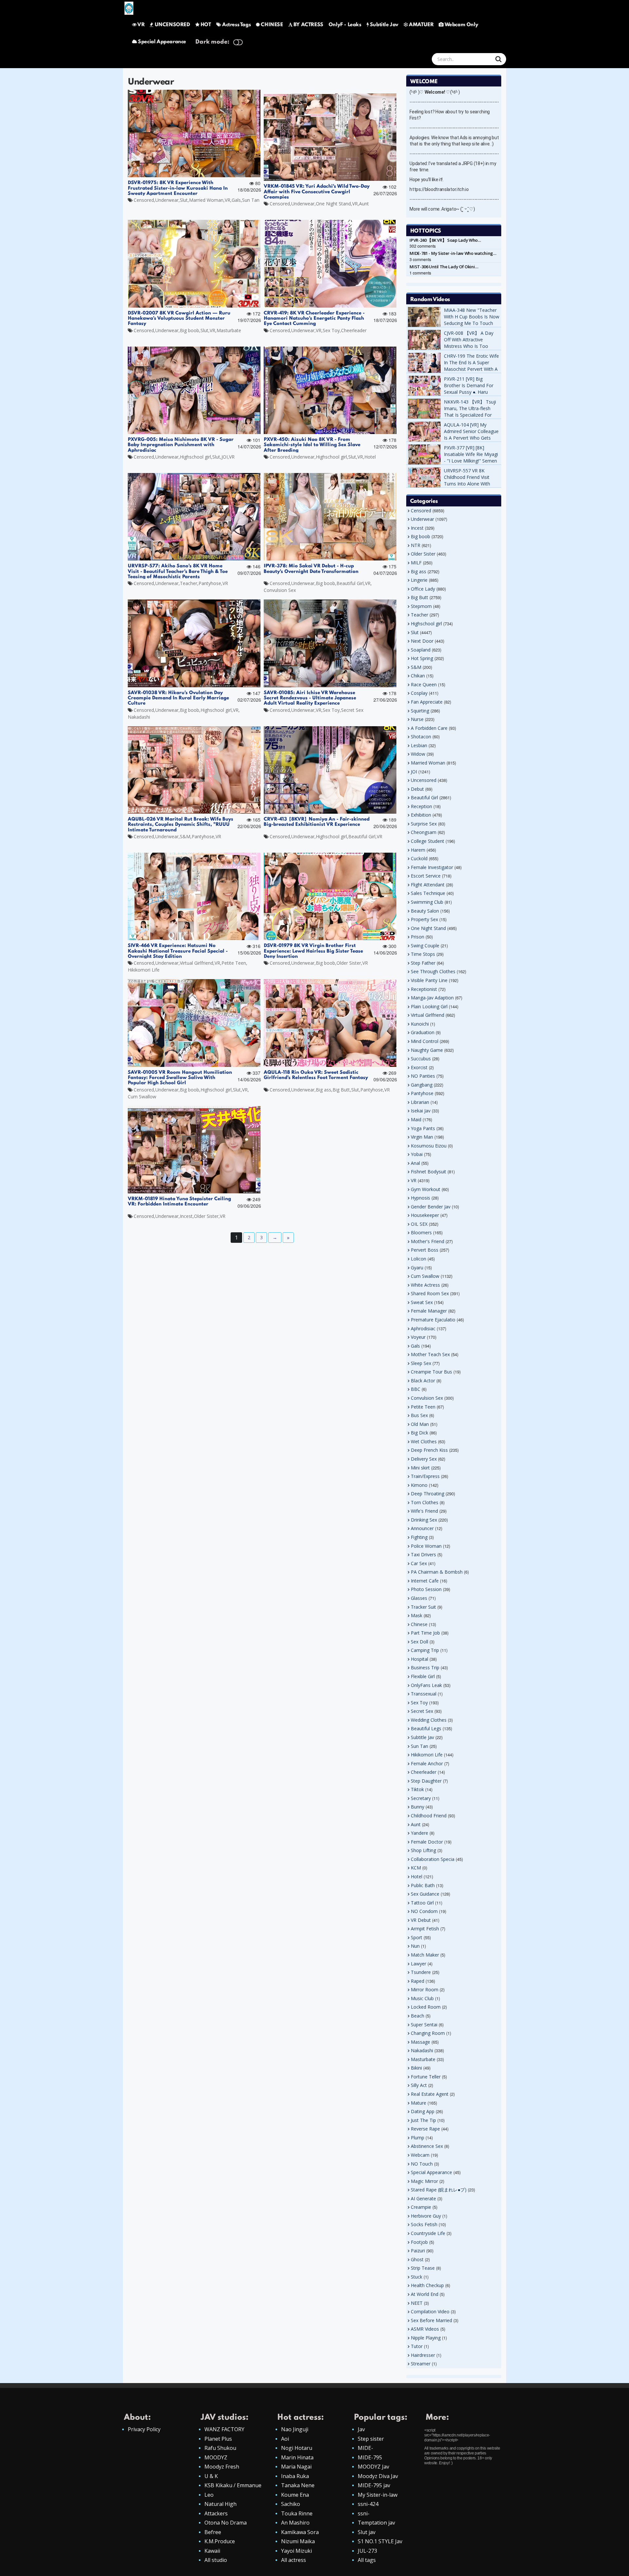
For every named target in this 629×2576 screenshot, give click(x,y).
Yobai (417, 1154)
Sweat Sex (422, 1302)
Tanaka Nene (298, 2485)
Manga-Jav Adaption (432, 998)
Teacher (189, 583)
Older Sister (349, 963)
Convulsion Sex (280, 590)
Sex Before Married (431, 2320)
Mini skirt (420, 1468)
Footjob (419, 2242)
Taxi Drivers (423, 1554)
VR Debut (421, 1920)
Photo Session (426, 1589)
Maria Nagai (296, 2467)
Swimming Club (427, 902)
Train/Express (425, 1476)
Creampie (421, 2207)
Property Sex (424, 919)
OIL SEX (419, 1224)
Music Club (422, 1998)
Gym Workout (426, 1189)
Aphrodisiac (423, 1328)
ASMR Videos (425, 2329)
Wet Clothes (424, 1441)
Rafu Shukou (220, 2448)
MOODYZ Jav (373, 2467)
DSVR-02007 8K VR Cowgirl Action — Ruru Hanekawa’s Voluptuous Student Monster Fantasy (179, 319)
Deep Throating (428, 1494)
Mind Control (425, 1041)
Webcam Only (461, 25)
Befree (213, 2532)
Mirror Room (425, 1989)
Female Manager (429, 1311)
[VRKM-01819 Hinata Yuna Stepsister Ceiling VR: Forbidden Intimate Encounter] (194, 1150)
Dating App (423, 2111)
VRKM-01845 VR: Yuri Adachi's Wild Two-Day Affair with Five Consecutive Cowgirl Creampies (317, 192)
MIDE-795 (370, 2457)
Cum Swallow (142, 1097)
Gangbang (422, 1085)
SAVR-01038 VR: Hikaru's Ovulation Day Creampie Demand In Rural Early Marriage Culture (178, 698)
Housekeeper (425, 1215)
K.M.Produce (220, 2541)
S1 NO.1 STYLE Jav (380, 2541)
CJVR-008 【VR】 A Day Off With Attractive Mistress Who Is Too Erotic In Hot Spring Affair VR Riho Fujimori (471, 346)
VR (141, 25)
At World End (425, 2294)
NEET (417, 2303)
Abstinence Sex (427, 2146)
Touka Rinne (297, 2513)
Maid (416, 1119)
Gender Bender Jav (431, 1207)
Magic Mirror (424, 2181)
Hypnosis (420, 1198)
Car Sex (419, 1563)
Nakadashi (139, 717)
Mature (419, 2103)
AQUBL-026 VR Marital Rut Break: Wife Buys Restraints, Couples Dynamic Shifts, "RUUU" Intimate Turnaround (181, 825)
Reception (421, 806)
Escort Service (426, 876)
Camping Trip (425, 1650)
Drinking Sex (424, 1520)
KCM (416, 1868)
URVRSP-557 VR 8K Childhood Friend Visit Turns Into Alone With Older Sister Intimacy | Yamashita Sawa (468, 484)
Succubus (421, 1059)
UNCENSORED (172, 25)
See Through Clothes (433, 971)
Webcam (420, 2155)
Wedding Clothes (429, 1720)
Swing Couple (425, 946)
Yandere (419, 1833)
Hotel (370, 457)
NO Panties (423, 1076)
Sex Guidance (425, 1894)
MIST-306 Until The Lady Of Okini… (444, 267)
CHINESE (272, 25)
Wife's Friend (424, 1511)
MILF (416, 563)
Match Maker (425, 1955)
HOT (206, 25)
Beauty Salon (425, 911)
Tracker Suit (423, 1607)
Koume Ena (295, 2495)
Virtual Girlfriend (197, 963)
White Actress (425, 1285)
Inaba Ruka (295, 2476)
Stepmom (421, 606)
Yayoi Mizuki (296, 2551)
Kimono (419, 1485)
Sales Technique (428, 893)
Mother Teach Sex (430, 1354)
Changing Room (428, 2033)
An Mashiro (295, 2523)
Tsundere (421, 1972)
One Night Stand (333, 204)
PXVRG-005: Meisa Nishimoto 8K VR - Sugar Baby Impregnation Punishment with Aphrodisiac (181, 445)
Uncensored (424, 780)
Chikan (418, 676)
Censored (144, 200)
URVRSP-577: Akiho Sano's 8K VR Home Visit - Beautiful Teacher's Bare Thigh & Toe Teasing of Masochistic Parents (178, 571)
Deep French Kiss (429, 1450)
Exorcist (419, 1067)
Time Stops (423, 954)
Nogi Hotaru (297, 2448)
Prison (418, 937)
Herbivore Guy (426, 2216)
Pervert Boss (425, 1250)
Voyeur (418, 1337)
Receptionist (424, 989)
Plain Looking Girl (429, 1006)
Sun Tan (251, 200)
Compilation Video (430, 2311)
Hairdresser (423, 2355)
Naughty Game (427, 1050)
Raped (418, 1981)
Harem (418, 850)
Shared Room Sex (430, 1293)
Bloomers (421, 1232)
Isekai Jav (421, 1111)
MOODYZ (216, 2457)
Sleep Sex (421, 1363)
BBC (416, 1389)
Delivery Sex (424, 1459)
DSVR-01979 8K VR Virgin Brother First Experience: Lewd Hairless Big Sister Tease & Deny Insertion (316, 951)
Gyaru (417, 1268)
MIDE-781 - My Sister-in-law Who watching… (453, 253)
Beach (418, 2016)
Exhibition (421, 815)
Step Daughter (426, 1781)
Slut (184, 200)
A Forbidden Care (429, 728)
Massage (420, 2042)
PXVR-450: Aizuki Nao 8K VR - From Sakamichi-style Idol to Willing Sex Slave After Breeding (312, 445)
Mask (417, 1615)
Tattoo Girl (422, 1903)
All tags (367, 2560)
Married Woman (206, 200)
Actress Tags (236, 25)
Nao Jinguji (295, 2429)
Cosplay (419, 693)
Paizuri (418, 2251)
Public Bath (423, 1885)
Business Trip (425, 1667)
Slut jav (367, 2532)
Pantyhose (210, 583)
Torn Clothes (425, 1502)
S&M (185, 836)
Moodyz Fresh (222, 2467)
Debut (417, 789)
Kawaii (212, 2551)
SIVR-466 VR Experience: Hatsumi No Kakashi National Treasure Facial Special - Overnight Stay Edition (178, 951)
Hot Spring (422, 658)
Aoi (285, 2439)
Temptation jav (376, 2523)
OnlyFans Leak (426, 1685)
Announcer (422, 1528)
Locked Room (426, 2007)
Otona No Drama (226, 2523)
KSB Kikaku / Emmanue (233, 2485)
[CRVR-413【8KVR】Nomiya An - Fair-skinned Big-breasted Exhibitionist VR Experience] (330, 770)
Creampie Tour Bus (431, 1372)
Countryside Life (428, 2233)
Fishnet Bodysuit (429, 1172)
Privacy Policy (144, 2429)
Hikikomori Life (144, 970)
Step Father (423, 963)
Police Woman (426, 1546)
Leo (209, 2495)
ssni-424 (368, 2504)
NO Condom (424, 1911)
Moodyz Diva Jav (378, 2476)
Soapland (421, 650)
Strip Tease (423, 2268)
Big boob (190, 330)
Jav (361, 2429)
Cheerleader (354, 330)
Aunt (364, 204)
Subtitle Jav (384, 25)
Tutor (417, 2346)
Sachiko (291, 2504)
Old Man (420, 1424)
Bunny (418, 1807)
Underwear (167, 200)
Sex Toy (331, 330)
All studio (216, 2560)
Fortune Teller (426, 2077)
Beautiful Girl (350, 583)
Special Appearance (162, 42)
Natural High (220, 2504)
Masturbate (229, 330)
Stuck (417, 2277)
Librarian (420, 1102)
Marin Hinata (297, 2457)
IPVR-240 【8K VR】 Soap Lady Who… (445, 240)
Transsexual (424, 1694)
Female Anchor (427, 1763)
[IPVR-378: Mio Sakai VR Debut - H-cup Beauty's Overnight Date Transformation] (330, 517)
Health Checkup (427, 2285)
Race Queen (424, 684)
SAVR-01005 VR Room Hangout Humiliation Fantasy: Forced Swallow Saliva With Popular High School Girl (180, 1078)
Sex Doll (419, 1642)
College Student (428, 841)
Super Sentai (424, 2025)
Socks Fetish (424, 2224)
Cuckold (419, 858)
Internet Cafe (425, 1581)
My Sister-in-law (378, 2495)
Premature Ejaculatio (433, 1320)
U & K (211, 2476)
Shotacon (421, 737)
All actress (294, 2560)
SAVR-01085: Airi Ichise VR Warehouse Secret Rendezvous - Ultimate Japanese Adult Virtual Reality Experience (310, 698)
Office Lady (423, 589)
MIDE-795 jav (374, 2485)
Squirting (420, 711)
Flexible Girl (423, 1676)
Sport (417, 1937)
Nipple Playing (426, 2338)
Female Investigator (432, 867)
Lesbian (419, 745)
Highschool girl (195, 457)
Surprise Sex (424, 824)
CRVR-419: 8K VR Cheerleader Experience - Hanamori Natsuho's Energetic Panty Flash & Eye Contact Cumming (316, 319)
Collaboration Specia (433, 1859)
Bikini (416, 2068)
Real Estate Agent (430, 2094)
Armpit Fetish (425, 1929)
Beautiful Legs (426, 1728)
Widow (418, 754)
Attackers (216, 2513)
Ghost (417, 2259)
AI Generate (423, 2198)
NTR (416, 545)
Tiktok (417, 1789)
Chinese (419, 1624)
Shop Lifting (423, 1850)
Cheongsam (424, 832)
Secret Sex (352, 710)
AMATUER (421, 25)
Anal (415, 1163)
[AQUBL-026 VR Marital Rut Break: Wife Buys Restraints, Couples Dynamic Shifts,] (194, 770)
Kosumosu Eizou (429, 1146)
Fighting (419, 1537)
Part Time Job (425, 1633)
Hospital (419, 1659)
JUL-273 (367, 2551)
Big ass (324, 1090)
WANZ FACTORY (224, 2429)
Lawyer (419, 1964)
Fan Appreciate (427, 702)
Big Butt (341, 1090)
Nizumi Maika (298, 2541)
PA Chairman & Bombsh (437, 1572)
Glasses (419, 1598)
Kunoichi (420, 1024)
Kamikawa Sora (300, 2532)
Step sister (371, 2439)
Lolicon (419, 1259)
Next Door (422, 641)
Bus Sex (419, 1415)
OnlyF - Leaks (345, 25)
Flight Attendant (428, 885)
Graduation (423, 1032)
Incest (186, 1216)
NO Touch (422, 2164)
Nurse (417, 719)
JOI (225, 457)
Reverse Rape (425, 2129)
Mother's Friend (428, 1241)
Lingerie (419, 580)
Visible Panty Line (429, 980)
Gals (236, 200)
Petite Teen (234, 963)
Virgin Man (422, 1137)
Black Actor (423, 1381)
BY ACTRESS (308, 25)
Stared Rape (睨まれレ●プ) (439, 2190)
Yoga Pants (423, 1128)
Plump (418, 2138)
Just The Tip (423, 2120)
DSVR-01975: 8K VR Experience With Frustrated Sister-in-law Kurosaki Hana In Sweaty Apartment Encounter (178, 188)
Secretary (421, 1798)
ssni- (364, 2513)
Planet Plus (218, 2439)
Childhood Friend (429, 1816)
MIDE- (365, 2448)
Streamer (421, 2364)
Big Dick (419, 1433)
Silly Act (419, 2085)
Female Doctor (427, 1842)
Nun (415, 1946)
